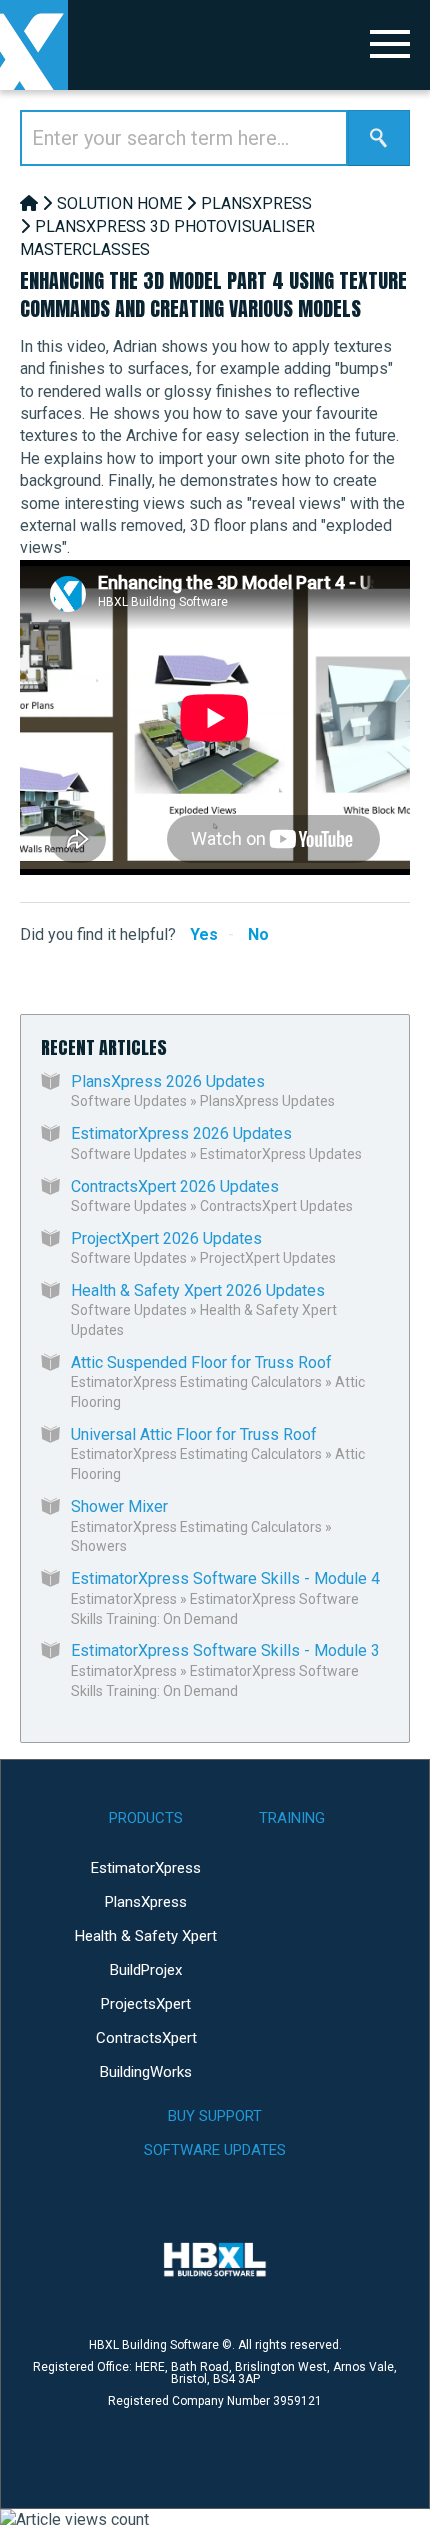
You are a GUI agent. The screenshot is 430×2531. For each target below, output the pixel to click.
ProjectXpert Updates (268, 1258)
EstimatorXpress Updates (281, 1154)
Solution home (119, 203)
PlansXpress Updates (267, 1101)
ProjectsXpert (146, 2004)
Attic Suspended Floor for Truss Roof (201, 1362)
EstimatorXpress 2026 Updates (181, 1133)
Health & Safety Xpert (146, 1936)
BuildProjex (146, 1970)
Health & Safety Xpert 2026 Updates (198, 1290)
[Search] (379, 138)
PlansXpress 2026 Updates (168, 1081)
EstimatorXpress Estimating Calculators (196, 1382)
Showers (99, 1546)
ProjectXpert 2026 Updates (166, 1238)
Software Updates (129, 1101)
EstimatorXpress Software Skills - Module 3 (225, 1650)
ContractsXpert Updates (276, 1206)
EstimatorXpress (124, 1599)
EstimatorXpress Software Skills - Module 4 (225, 1578)
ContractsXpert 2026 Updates (175, 1186)
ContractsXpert (146, 2038)
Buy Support (215, 2116)
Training (292, 1818)
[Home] (29, 203)
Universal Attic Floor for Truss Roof (194, 1434)
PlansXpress (256, 203)
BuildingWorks (146, 2072)
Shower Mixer (119, 1506)
